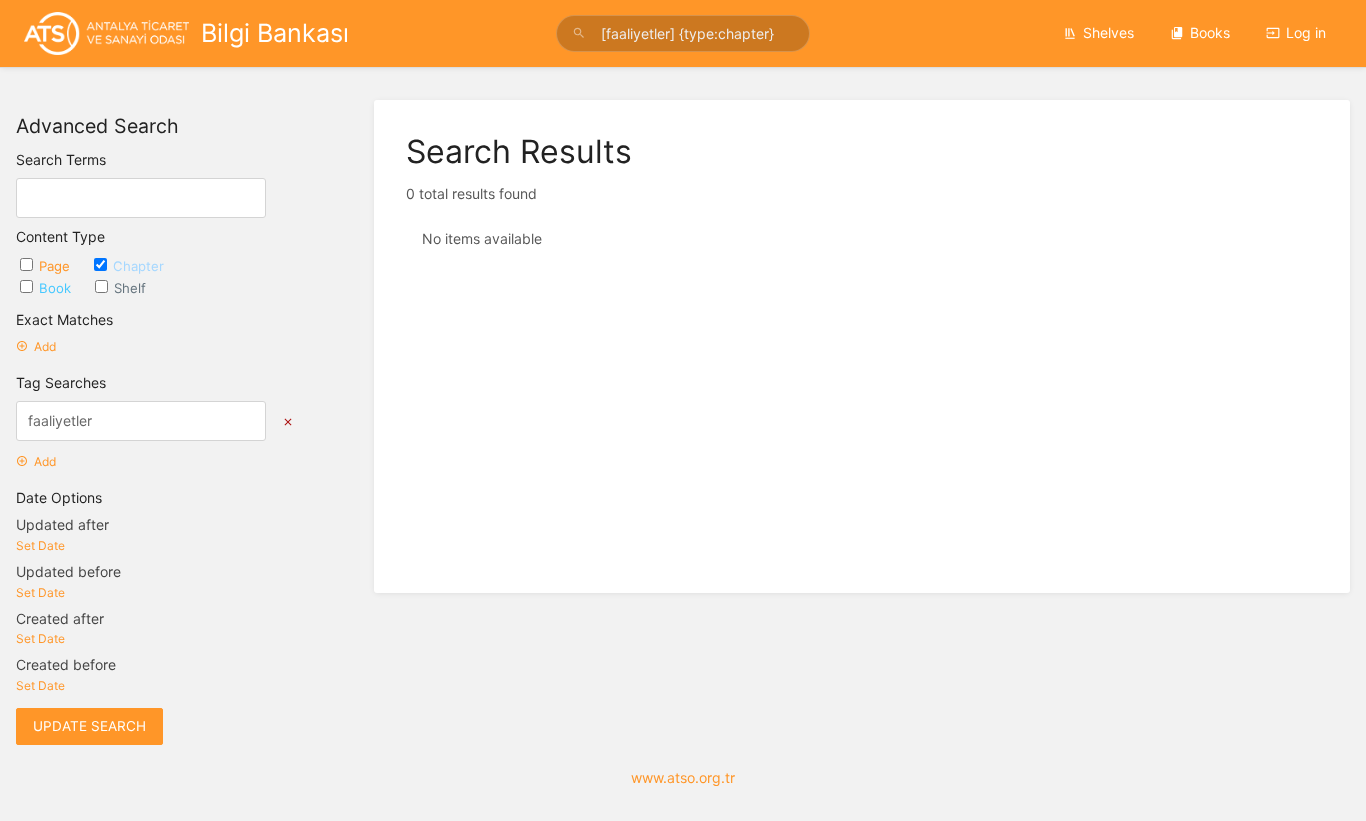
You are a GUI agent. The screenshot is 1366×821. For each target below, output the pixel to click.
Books (1210, 32)
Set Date (40, 545)
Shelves (1108, 32)
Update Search (89, 726)
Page (56, 266)
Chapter (138, 266)
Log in (1306, 32)
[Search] (582, 33)
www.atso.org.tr (683, 777)
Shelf (130, 288)
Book (57, 288)
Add (45, 346)
